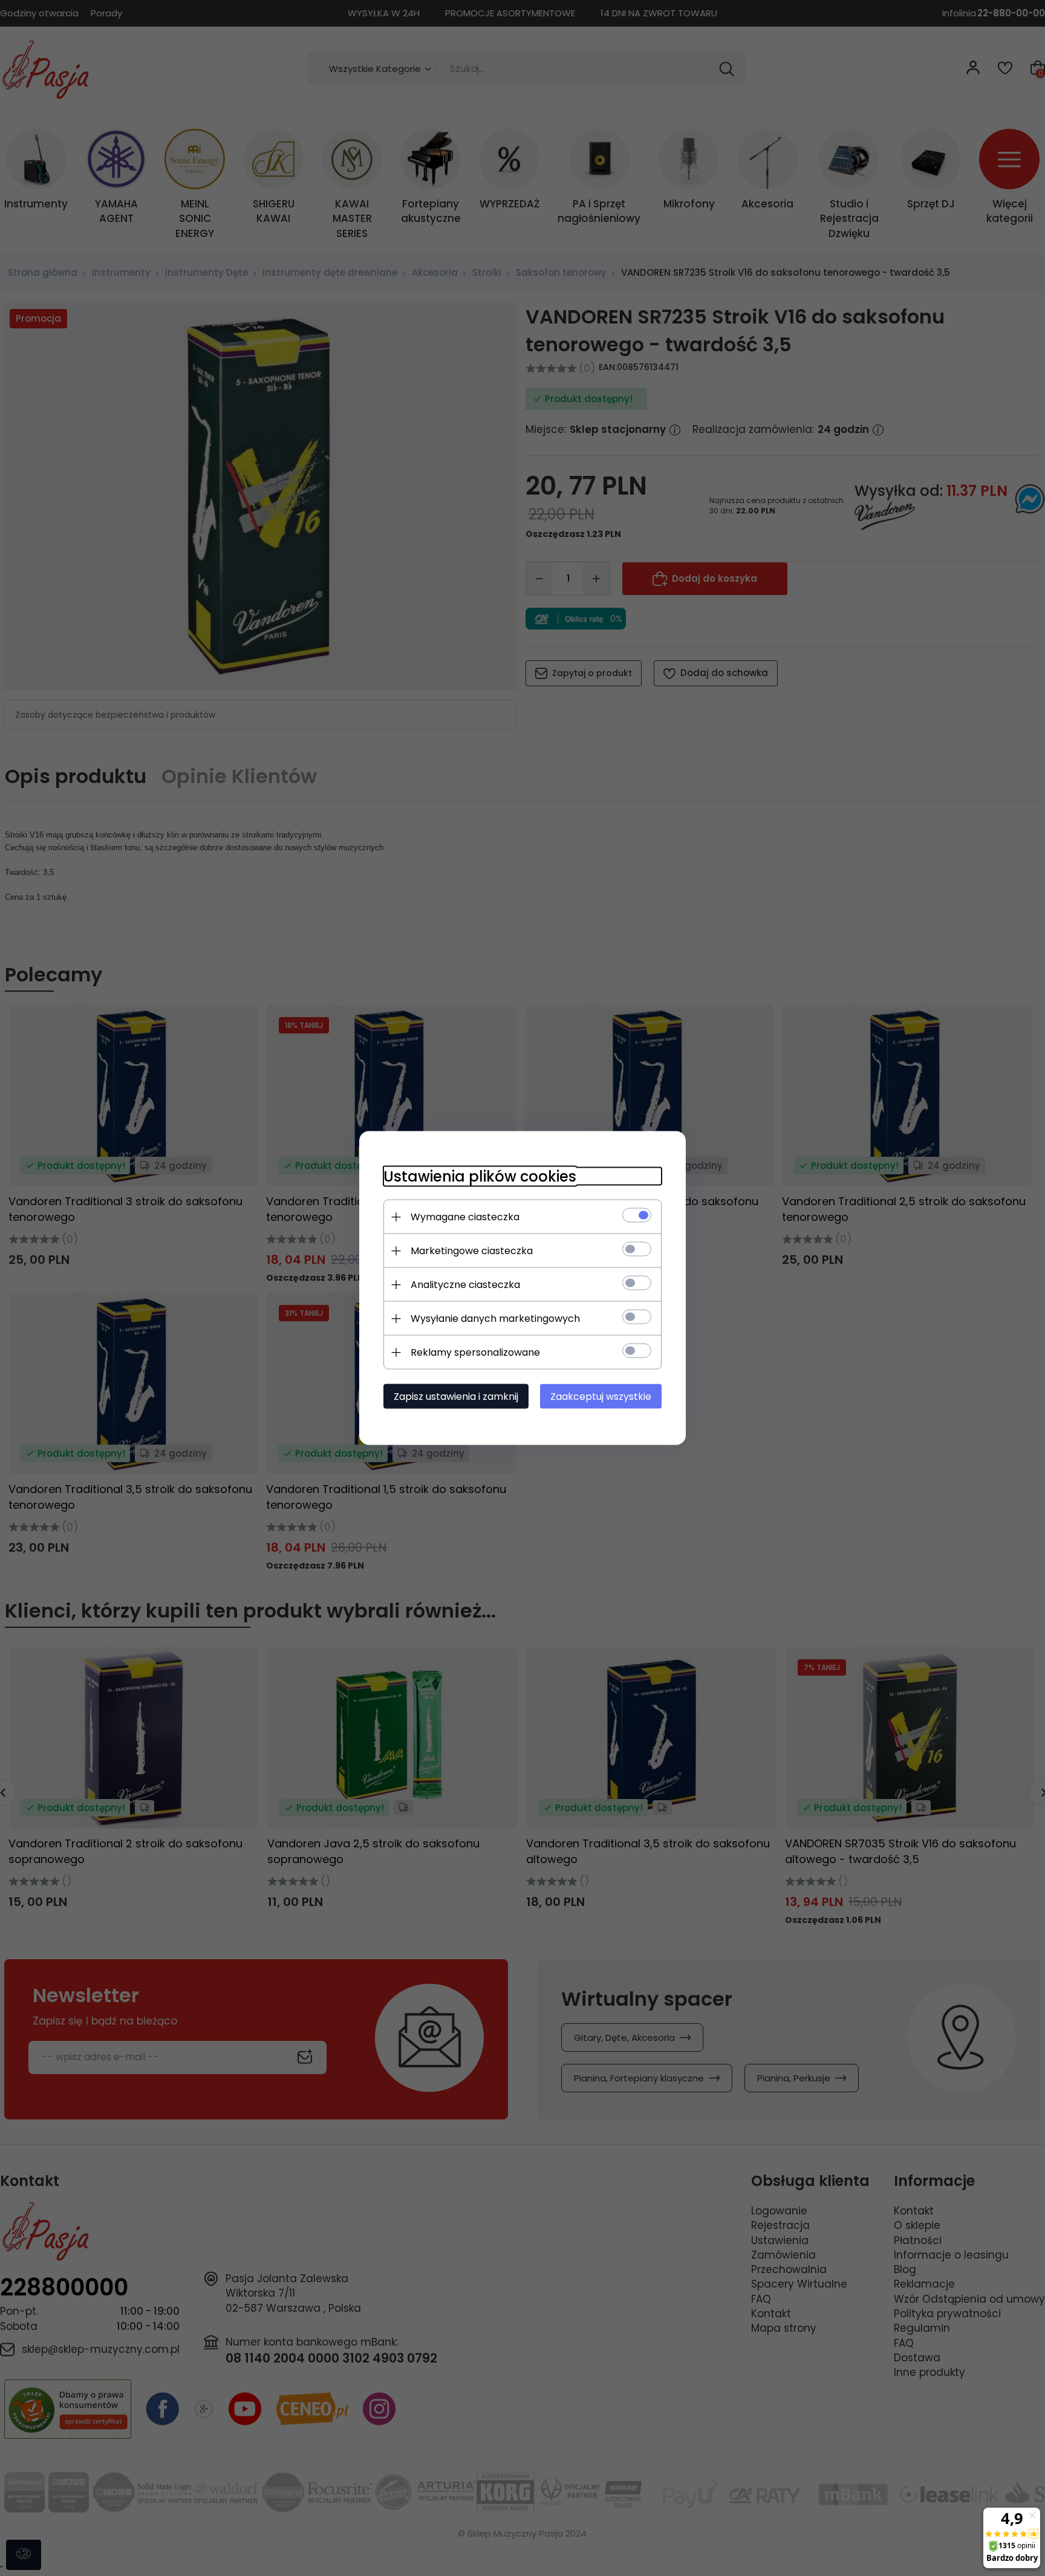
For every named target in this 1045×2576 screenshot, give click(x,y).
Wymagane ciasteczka (465, 1217)
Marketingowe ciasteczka (472, 1251)
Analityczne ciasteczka (465, 1285)
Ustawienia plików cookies (480, 1176)
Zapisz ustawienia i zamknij (456, 1397)
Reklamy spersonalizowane (475, 1352)
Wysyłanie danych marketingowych (495, 1319)
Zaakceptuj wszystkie (601, 1397)
